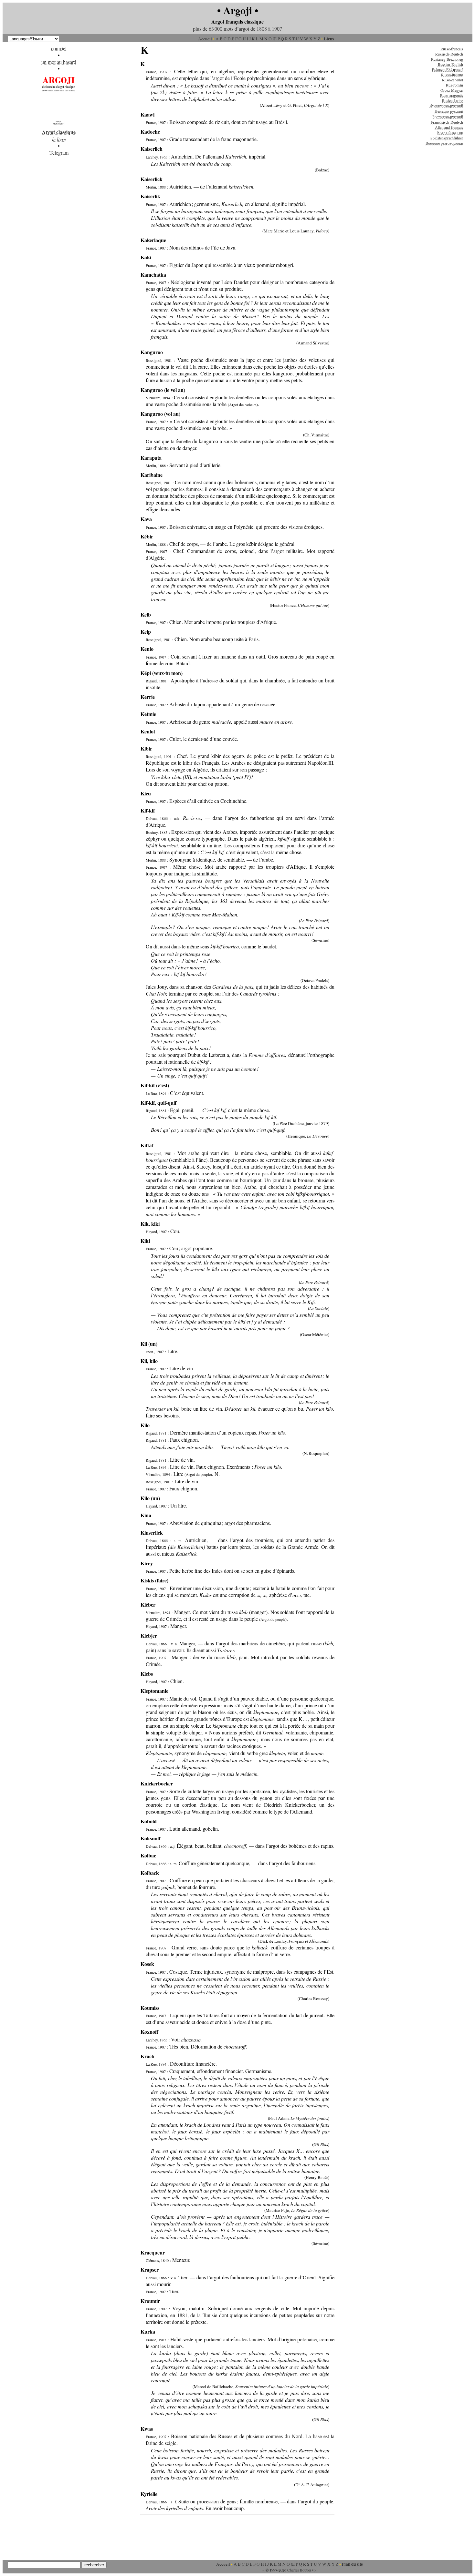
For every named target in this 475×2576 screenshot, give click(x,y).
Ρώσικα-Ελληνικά (448, 69)
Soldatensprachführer (447, 138)
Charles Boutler (299, 2570)
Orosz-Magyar (452, 90)
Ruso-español (453, 80)
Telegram (59, 153)
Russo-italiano (452, 75)
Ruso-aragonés (452, 95)
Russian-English (450, 64)
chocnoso (191, 2039)
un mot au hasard (59, 62)
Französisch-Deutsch (447, 122)
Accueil (205, 39)
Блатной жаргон (450, 132)
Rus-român (454, 85)
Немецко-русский (449, 111)
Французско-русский (446, 106)
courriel (59, 48)
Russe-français (452, 49)
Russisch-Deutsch (449, 54)
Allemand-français (449, 127)
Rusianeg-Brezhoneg (447, 59)
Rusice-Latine (453, 100)
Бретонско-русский (448, 117)
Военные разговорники (444, 143)
